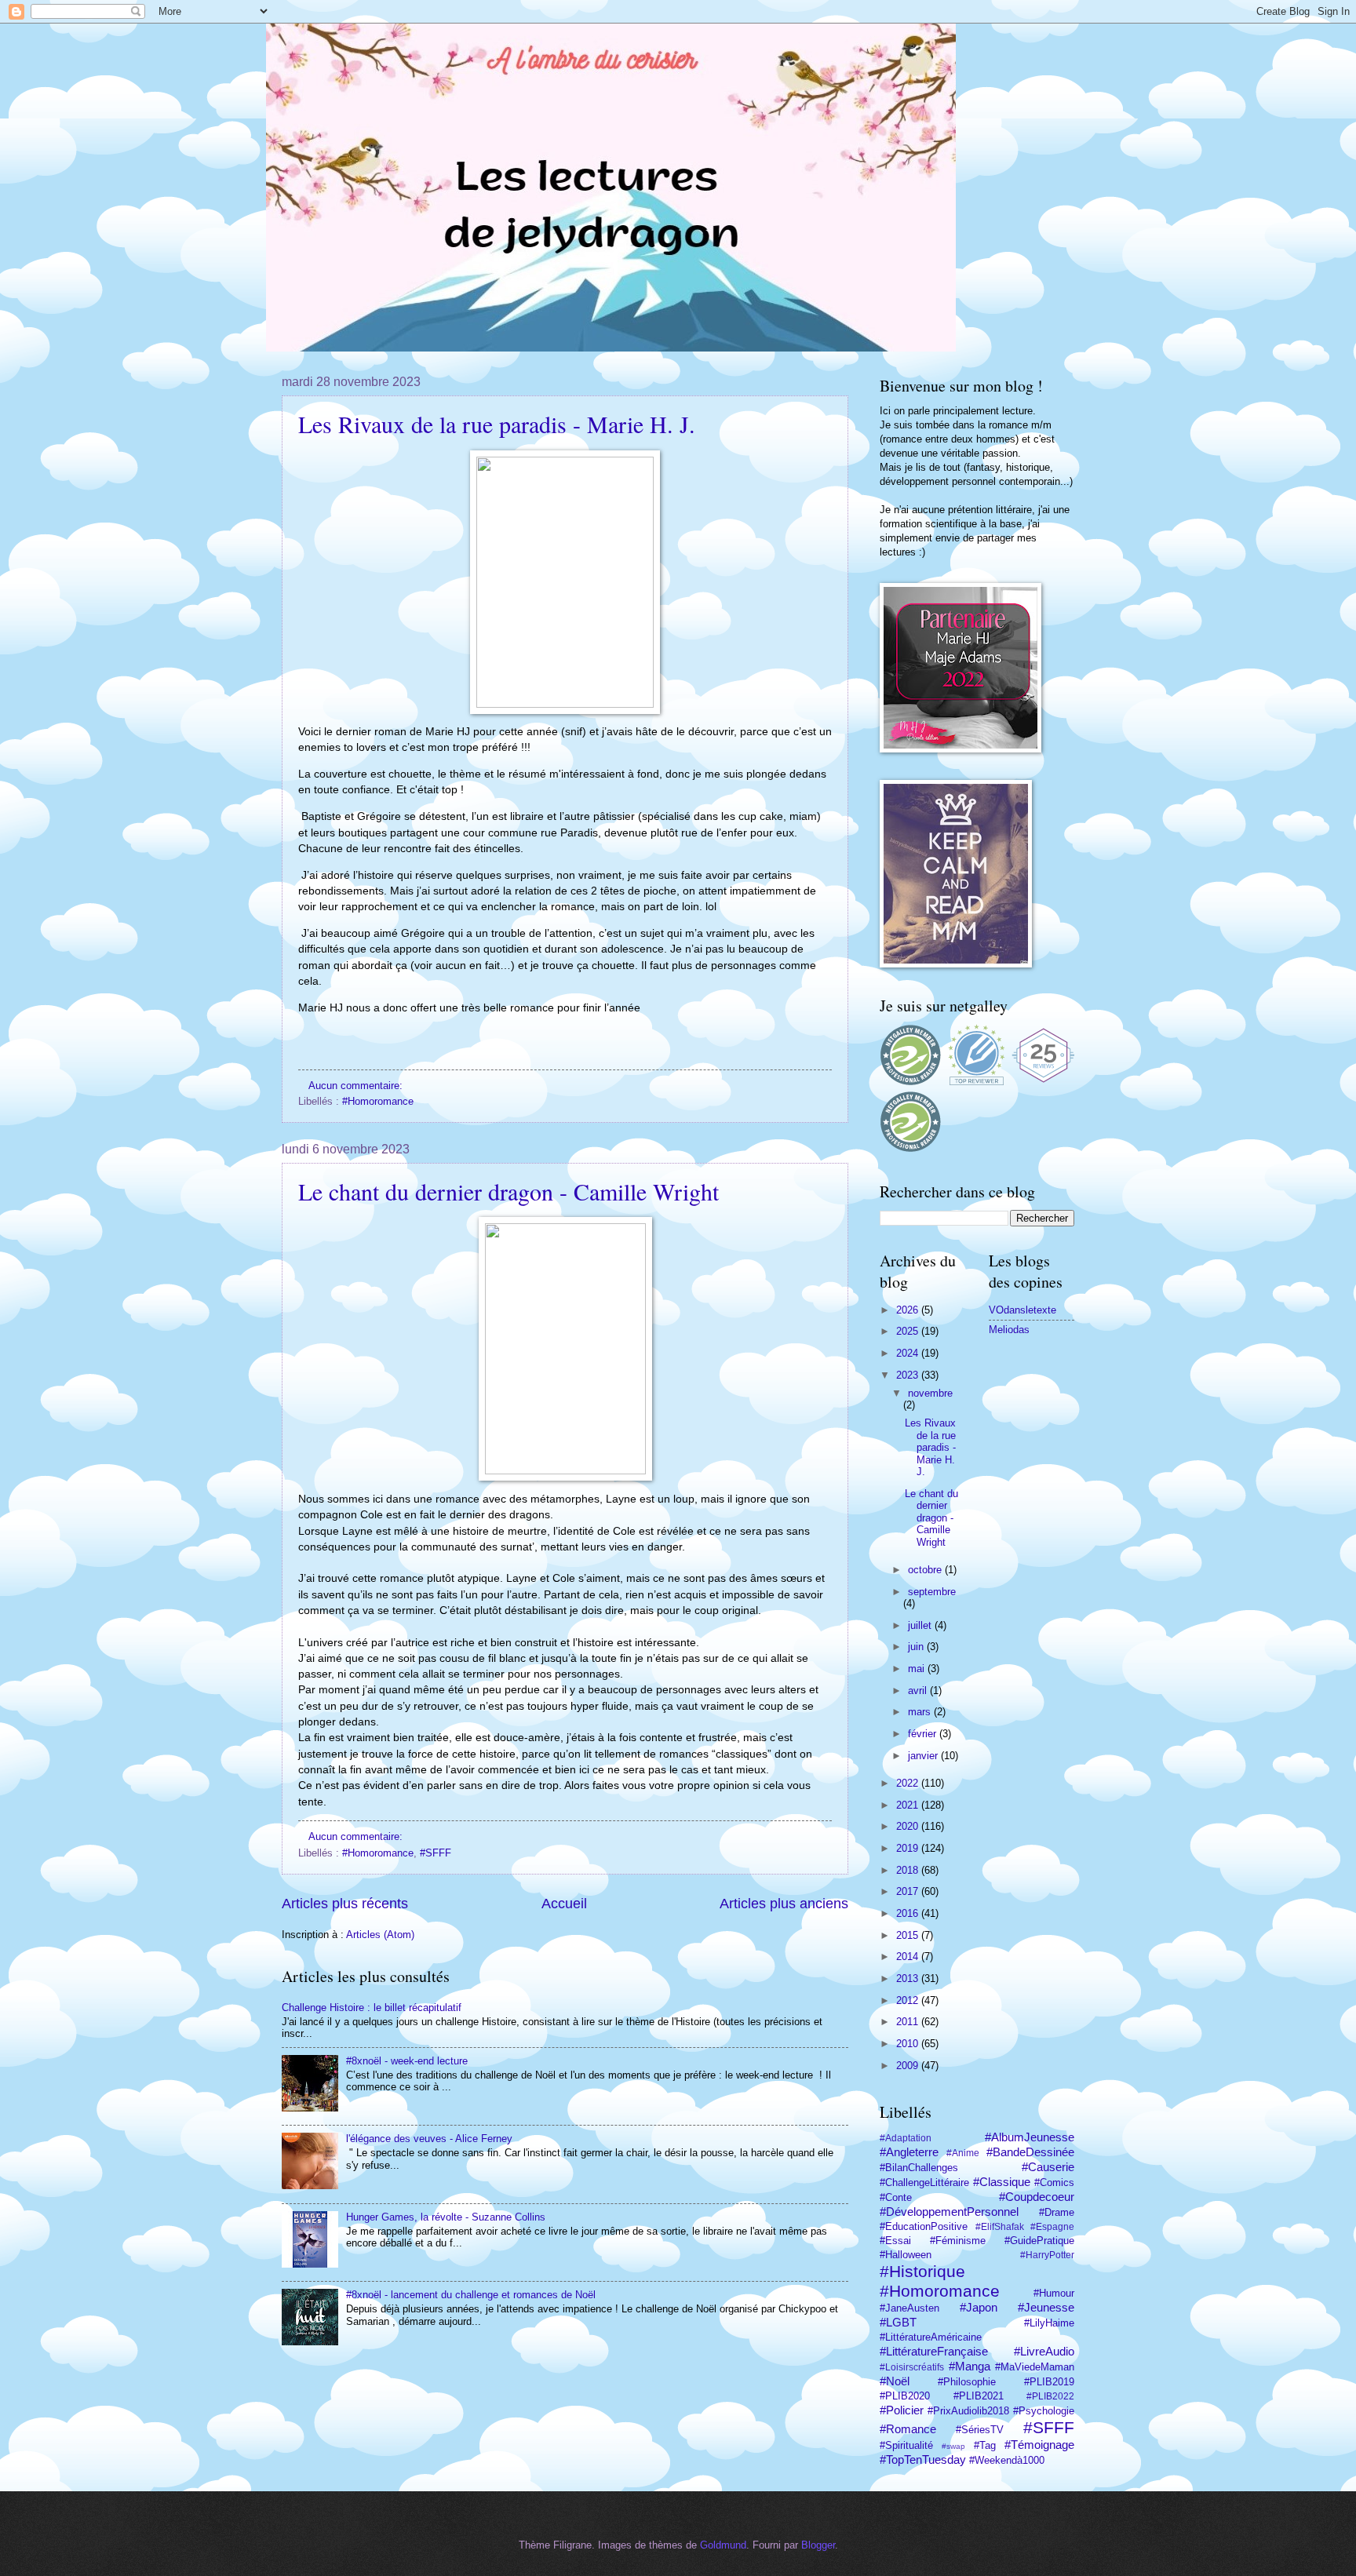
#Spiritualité (906, 2445)
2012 (909, 2000)
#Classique (1002, 2182)
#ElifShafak (1000, 2227)
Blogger (818, 2545)
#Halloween (906, 2255)
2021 (909, 1805)
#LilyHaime (1049, 2323)
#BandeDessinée (1030, 2152)
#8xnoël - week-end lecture (407, 2061)
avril (919, 1691)
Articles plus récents (345, 1904)
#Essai (895, 2241)
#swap (953, 2446)
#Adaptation (906, 2138)
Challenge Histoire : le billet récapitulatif (372, 2008)
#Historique (922, 2271)
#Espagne (1052, 2227)
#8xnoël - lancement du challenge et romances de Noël (471, 2295)
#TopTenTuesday (923, 2459)
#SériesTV (980, 2430)
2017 (909, 1891)
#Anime (963, 2153)
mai (918, 1669)
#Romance (908, 2429)
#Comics (1054, 2182)
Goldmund (723, 2545)
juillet (921, 1625)
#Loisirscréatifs (912, 2367)
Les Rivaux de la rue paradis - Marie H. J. (497, 424)
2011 (909, 2022)
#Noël (895, 2381)
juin (917, 1647)
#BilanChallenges (919, 2168)
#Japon (979, 2307)
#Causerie (1048, 2167)
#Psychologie (1044, 2411)
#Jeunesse (1046, 2307)
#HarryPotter (1047, 2255)
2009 (909, 2066)
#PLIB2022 (1050, 2396)
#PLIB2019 (1049, 2382)
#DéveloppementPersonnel (949, 2212)
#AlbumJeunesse (1030, 2137)
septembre (932, 1592)
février (924, 1734)
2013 (909, 1978)
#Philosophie (967, 2382)
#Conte (896, 2197)
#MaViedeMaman (1035, 2367)
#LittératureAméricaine (931, 2337)
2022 (909, 1783)
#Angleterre (909, 2152)
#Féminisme (958, 2241)
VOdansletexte (1022, 1310)
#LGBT (898, 2322)
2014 (909, 1957)
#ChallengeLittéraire (924, 2182)
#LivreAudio (1044, 2351)
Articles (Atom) (380, 1935)
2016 (909, 1913)
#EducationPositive (924, 2226)
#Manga (970, 2366)
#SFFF (436, 1853)
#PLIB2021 (979, 2396)
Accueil (564, 1904)
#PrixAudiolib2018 (968, 2411)
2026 (909, 1310)
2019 (909, 1848)
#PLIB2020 (905, 2396)
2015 (909, 1935)
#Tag (985, 2445)
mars (921, 1712)
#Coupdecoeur (1037, 2197)
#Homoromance (378, 1101)
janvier (924, 1756)
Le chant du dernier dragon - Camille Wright (508, 1191)
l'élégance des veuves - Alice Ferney (429, 2139)
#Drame (1057, 2212)
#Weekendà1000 (1007, 2460)
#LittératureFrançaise (934, 2351)
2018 (909, 1870)
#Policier (902, 2410)
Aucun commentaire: (357, 1086)
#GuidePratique (1039, 2241)
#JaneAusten (909, 2308)
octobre (926, 1570)
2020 (909, 1826)
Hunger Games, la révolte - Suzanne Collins (446, 2217)
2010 (909, 2044)
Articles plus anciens (784, 1904)
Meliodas (1009, 1330)
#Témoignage (1039, 2445)
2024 (909, 1353)
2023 (909, 1375)
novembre (930, 1393)
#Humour (1054, 2293)
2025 (909, 1331)
